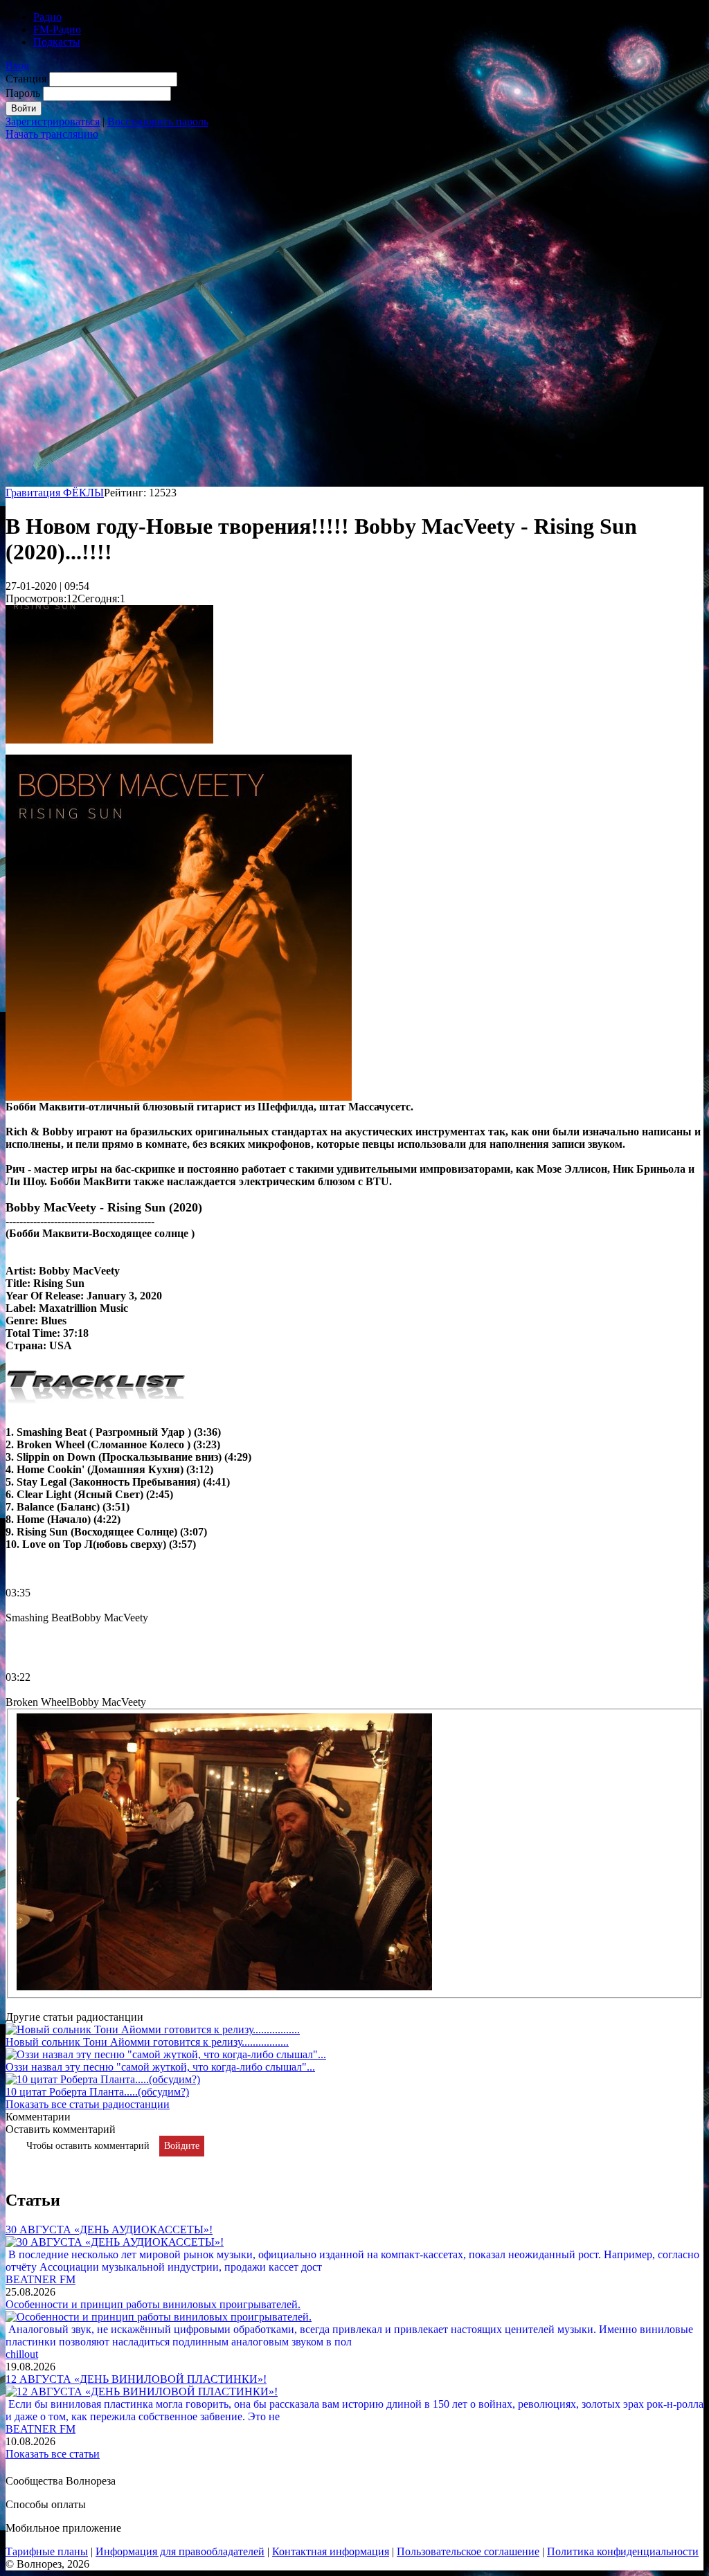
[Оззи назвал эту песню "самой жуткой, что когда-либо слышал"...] (166, 2054)
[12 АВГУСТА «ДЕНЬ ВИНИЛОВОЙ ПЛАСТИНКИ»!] (142, 2392)
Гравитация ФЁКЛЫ (55, 493)
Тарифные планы (47, 2551)
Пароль (23, 93)
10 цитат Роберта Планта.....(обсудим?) (97, 2092)
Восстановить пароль (158, 121)
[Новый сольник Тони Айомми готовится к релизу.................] (153, 2029)
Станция (26, 79)
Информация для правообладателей (180, 2551)
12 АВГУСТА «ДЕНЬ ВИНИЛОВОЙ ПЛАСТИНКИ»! (136, 2379)
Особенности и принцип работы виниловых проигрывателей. (153, 2304)
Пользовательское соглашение (468, 2551)
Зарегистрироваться (53, 121)
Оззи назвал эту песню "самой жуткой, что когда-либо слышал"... (160, 2067)
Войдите (182, 2146)
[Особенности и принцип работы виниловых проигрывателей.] (159, 2317)
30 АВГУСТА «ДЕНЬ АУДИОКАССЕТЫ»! (109, 2230)
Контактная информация (331, 2551)
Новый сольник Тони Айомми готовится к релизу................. (147, 2042)
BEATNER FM (41, 2279)
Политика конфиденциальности (623, 2551)
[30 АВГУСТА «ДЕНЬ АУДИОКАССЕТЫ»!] (115, 2242)
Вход (17, 65)
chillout (22, 2354)
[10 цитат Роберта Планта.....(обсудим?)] (103, 2079)
